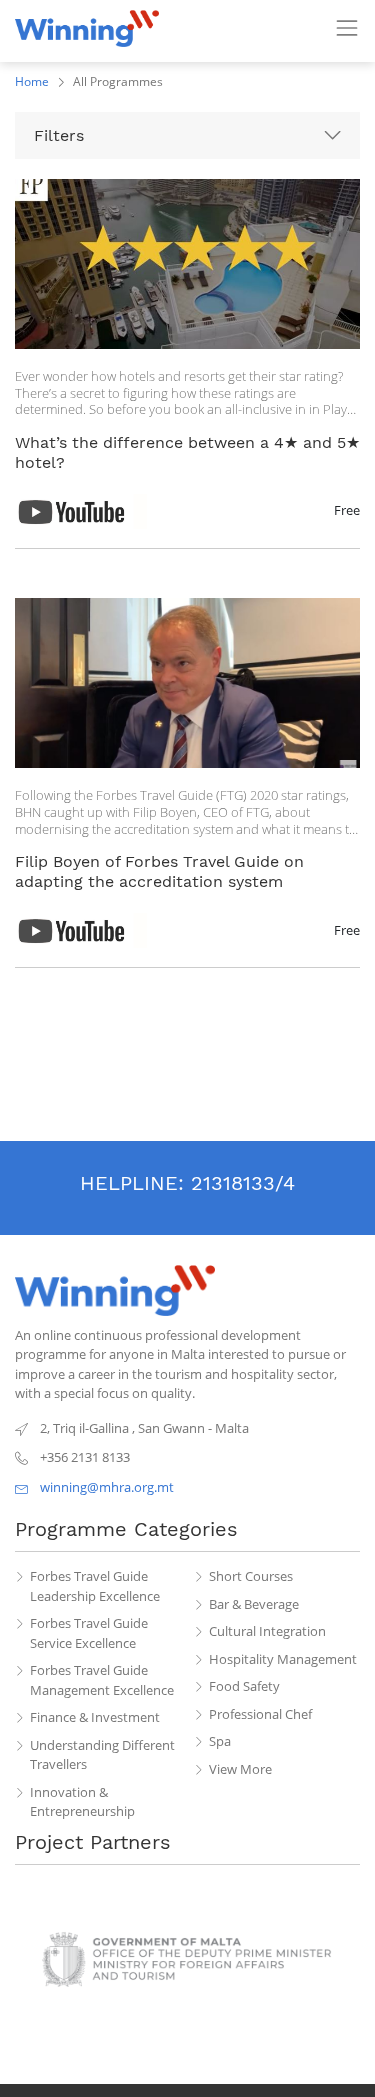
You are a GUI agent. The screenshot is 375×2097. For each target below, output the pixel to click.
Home (32, 81)
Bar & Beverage (254, 1604)
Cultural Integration (267, 1631)
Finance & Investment (95, 1717)
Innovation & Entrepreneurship (82, 1802)
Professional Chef (260, 1714)
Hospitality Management (283, 1659)
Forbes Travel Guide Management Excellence (102, 1680)
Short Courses (251, 1576)
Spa (220, 1741)
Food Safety (244, 1686)
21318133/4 (243, 1183)
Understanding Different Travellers (102, 1755)
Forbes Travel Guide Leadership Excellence (95, 1586)
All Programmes (118, 81)
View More (240, 1769)
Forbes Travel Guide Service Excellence (89, 1633)
